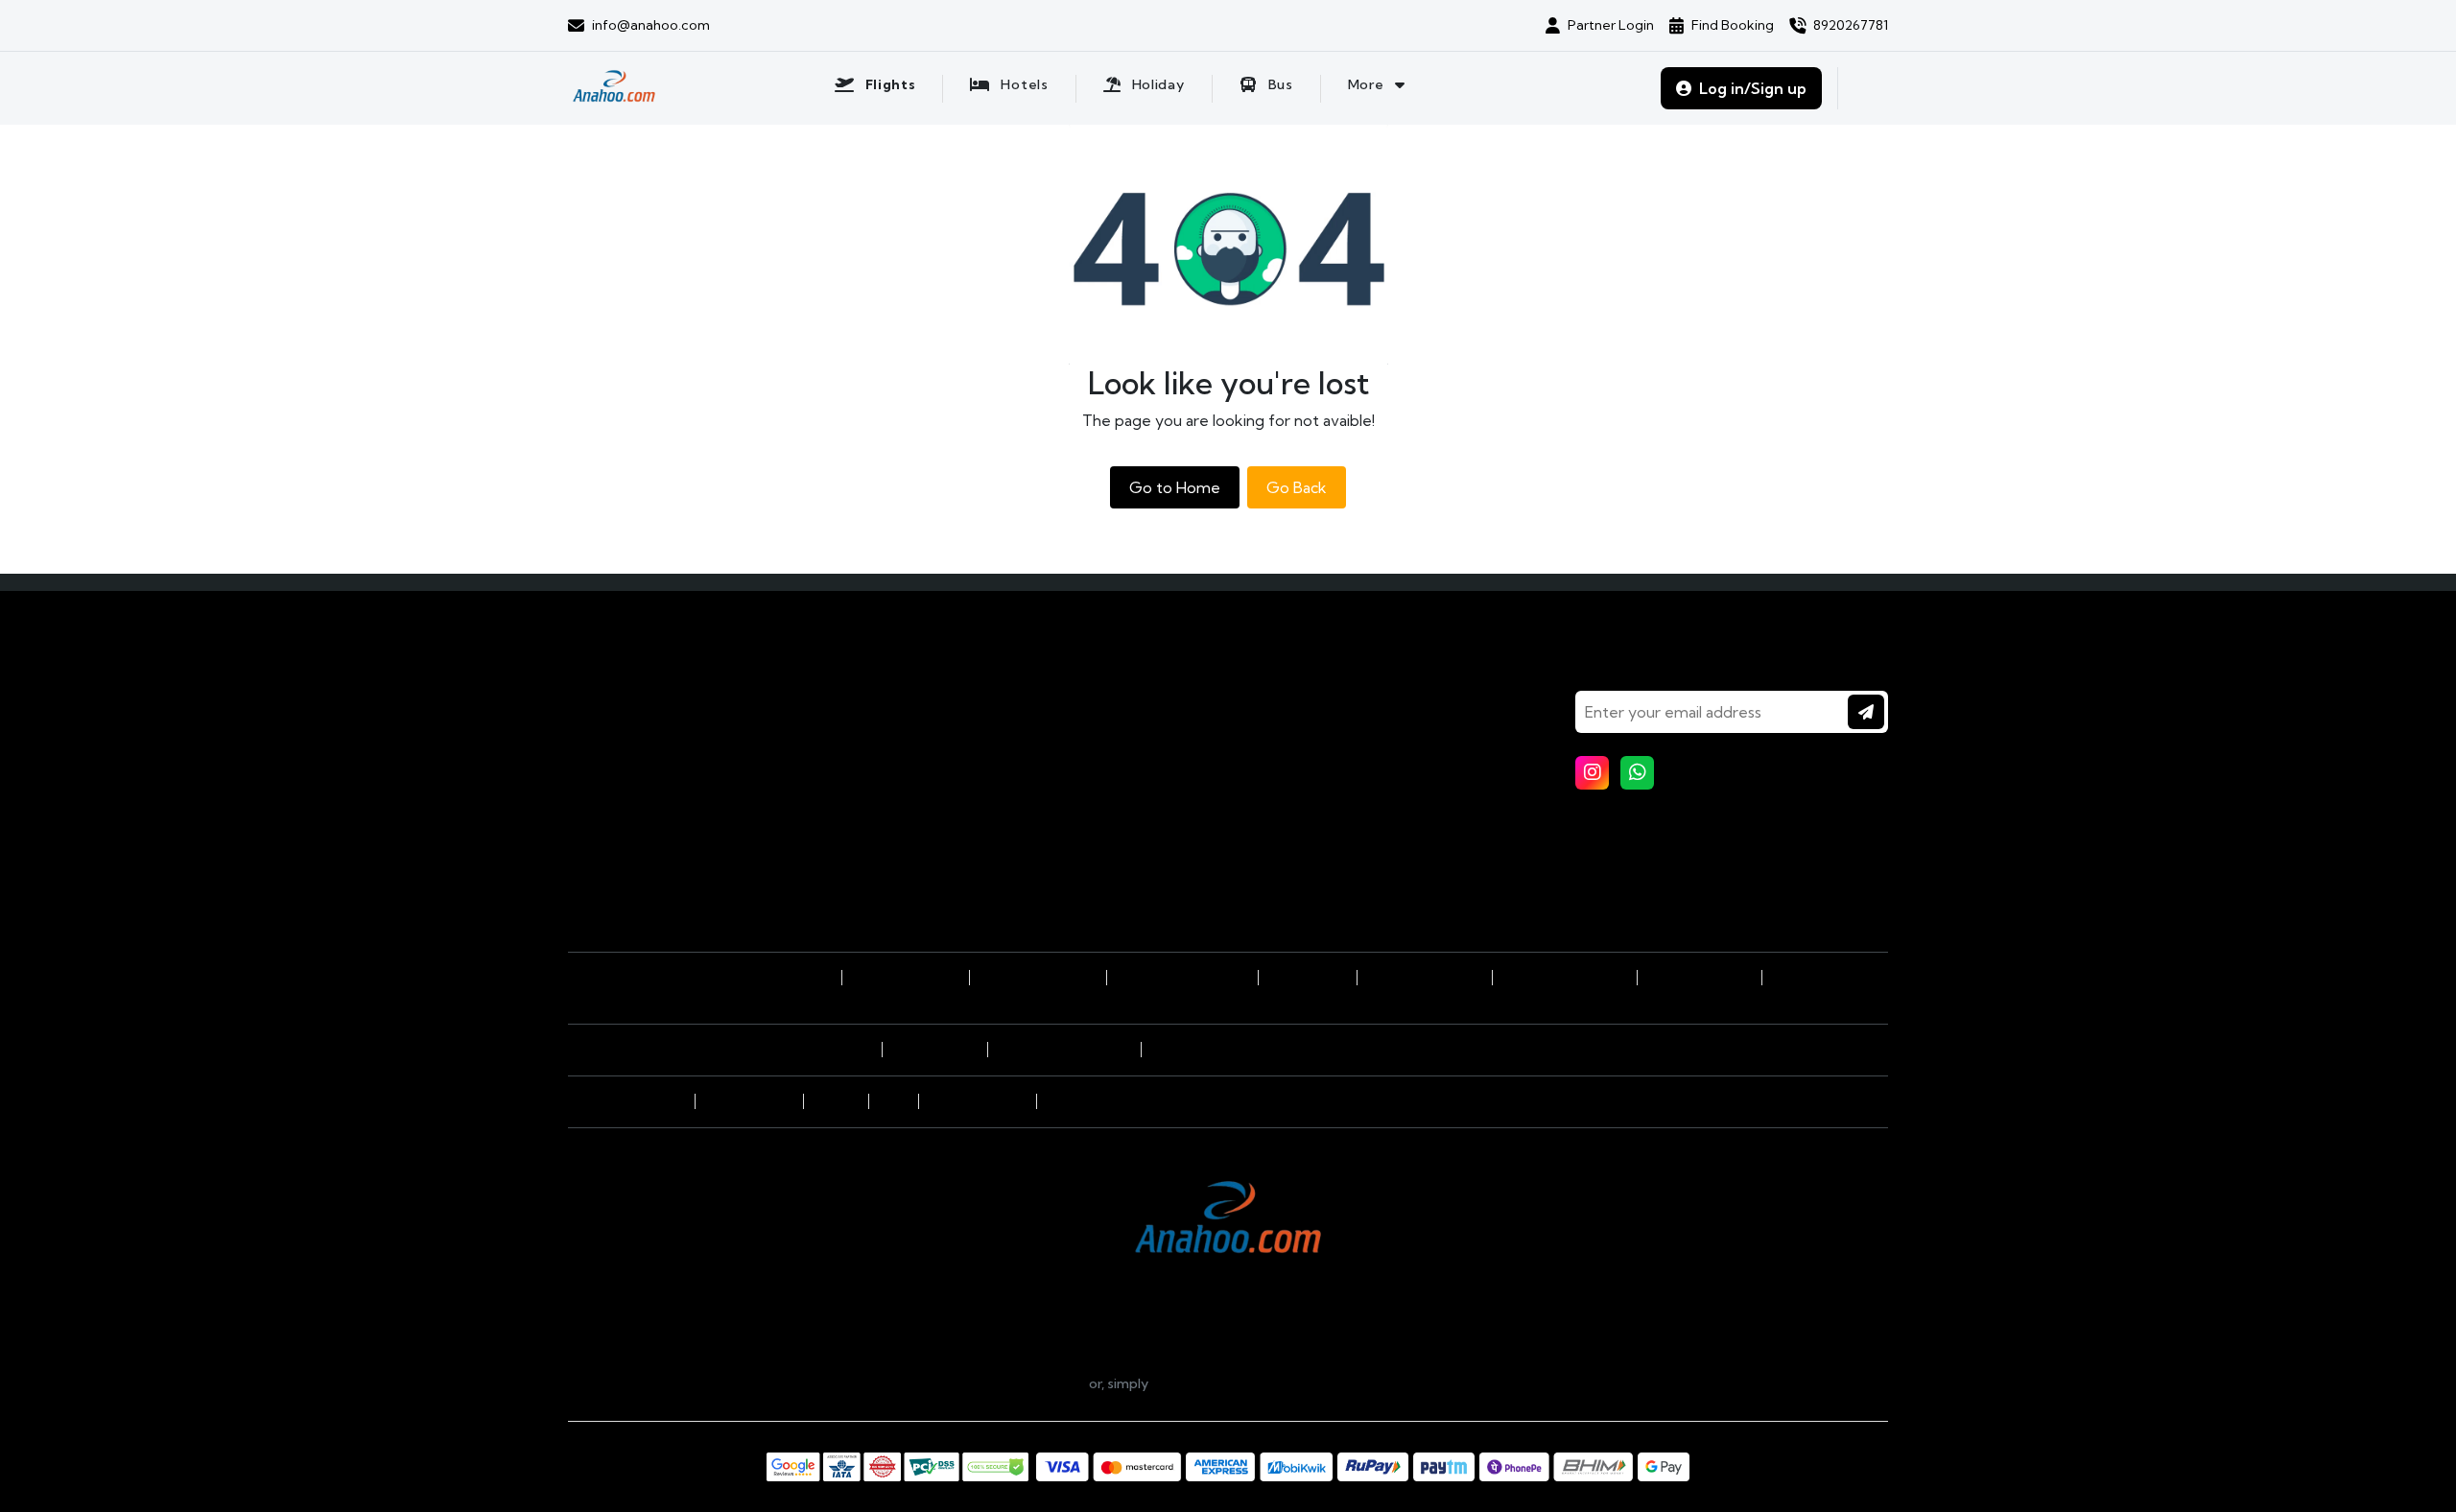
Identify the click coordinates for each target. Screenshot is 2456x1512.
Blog (1266, 705)
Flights (601, 705)
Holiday (603, 759)
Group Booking (964, 732)
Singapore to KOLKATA (1182, 978)
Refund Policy (1294, 893)
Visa (931, 705)
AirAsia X (836, 1101)
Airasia (893, 1101)
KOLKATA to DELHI (1699, 978)
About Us (1281, 759)
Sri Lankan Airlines (977, 1101)
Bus (591, 786)
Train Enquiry (958, 786)
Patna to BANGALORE (1564, 978)
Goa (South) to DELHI (1038, 978)
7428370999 (1526, 1383)
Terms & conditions (1309, 786)
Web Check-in (962, 813)
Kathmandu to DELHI (1424, 978)
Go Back (1297, 487)
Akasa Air (661, 1101)
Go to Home (1175, 487)
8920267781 (1285, 1383)
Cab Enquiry (955, 759)
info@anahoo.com (1015, 1383)
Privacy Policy (1292, 839)
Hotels (600, 732)
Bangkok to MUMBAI (814, 1050)
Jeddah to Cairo (934, 1050)
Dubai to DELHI (1307, 978)
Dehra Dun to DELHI (905, 978)
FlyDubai (1067, 1101)
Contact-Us (1288, 732)
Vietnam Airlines (749, 1101)
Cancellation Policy (1309, 866)
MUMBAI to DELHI (782, 978)
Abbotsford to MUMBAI (1064, 1050)
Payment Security (1306, 813)
